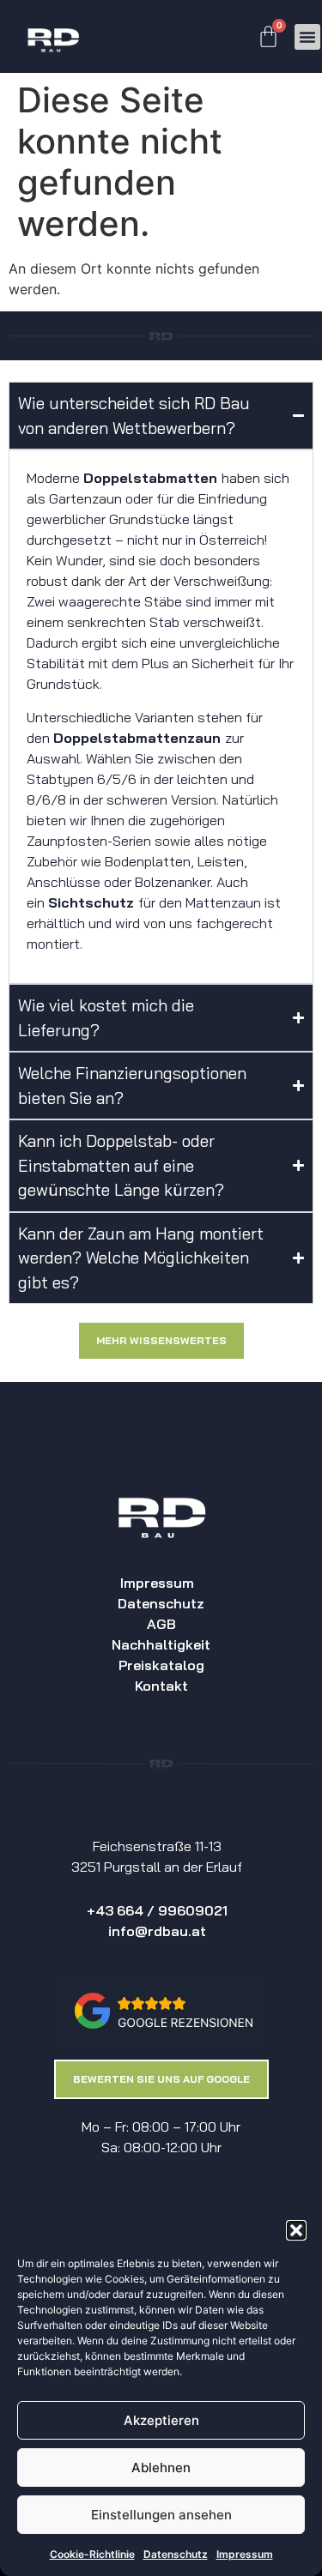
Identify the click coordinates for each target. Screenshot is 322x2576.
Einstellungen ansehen (161, 2515)
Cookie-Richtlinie (92, 2554)
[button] (296, 2230)
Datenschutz (176, 2554)
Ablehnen (161, 2467)
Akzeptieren (161, 2420)
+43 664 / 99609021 (157, 1910)
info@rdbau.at (157, 1931)
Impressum (245, 2554)
